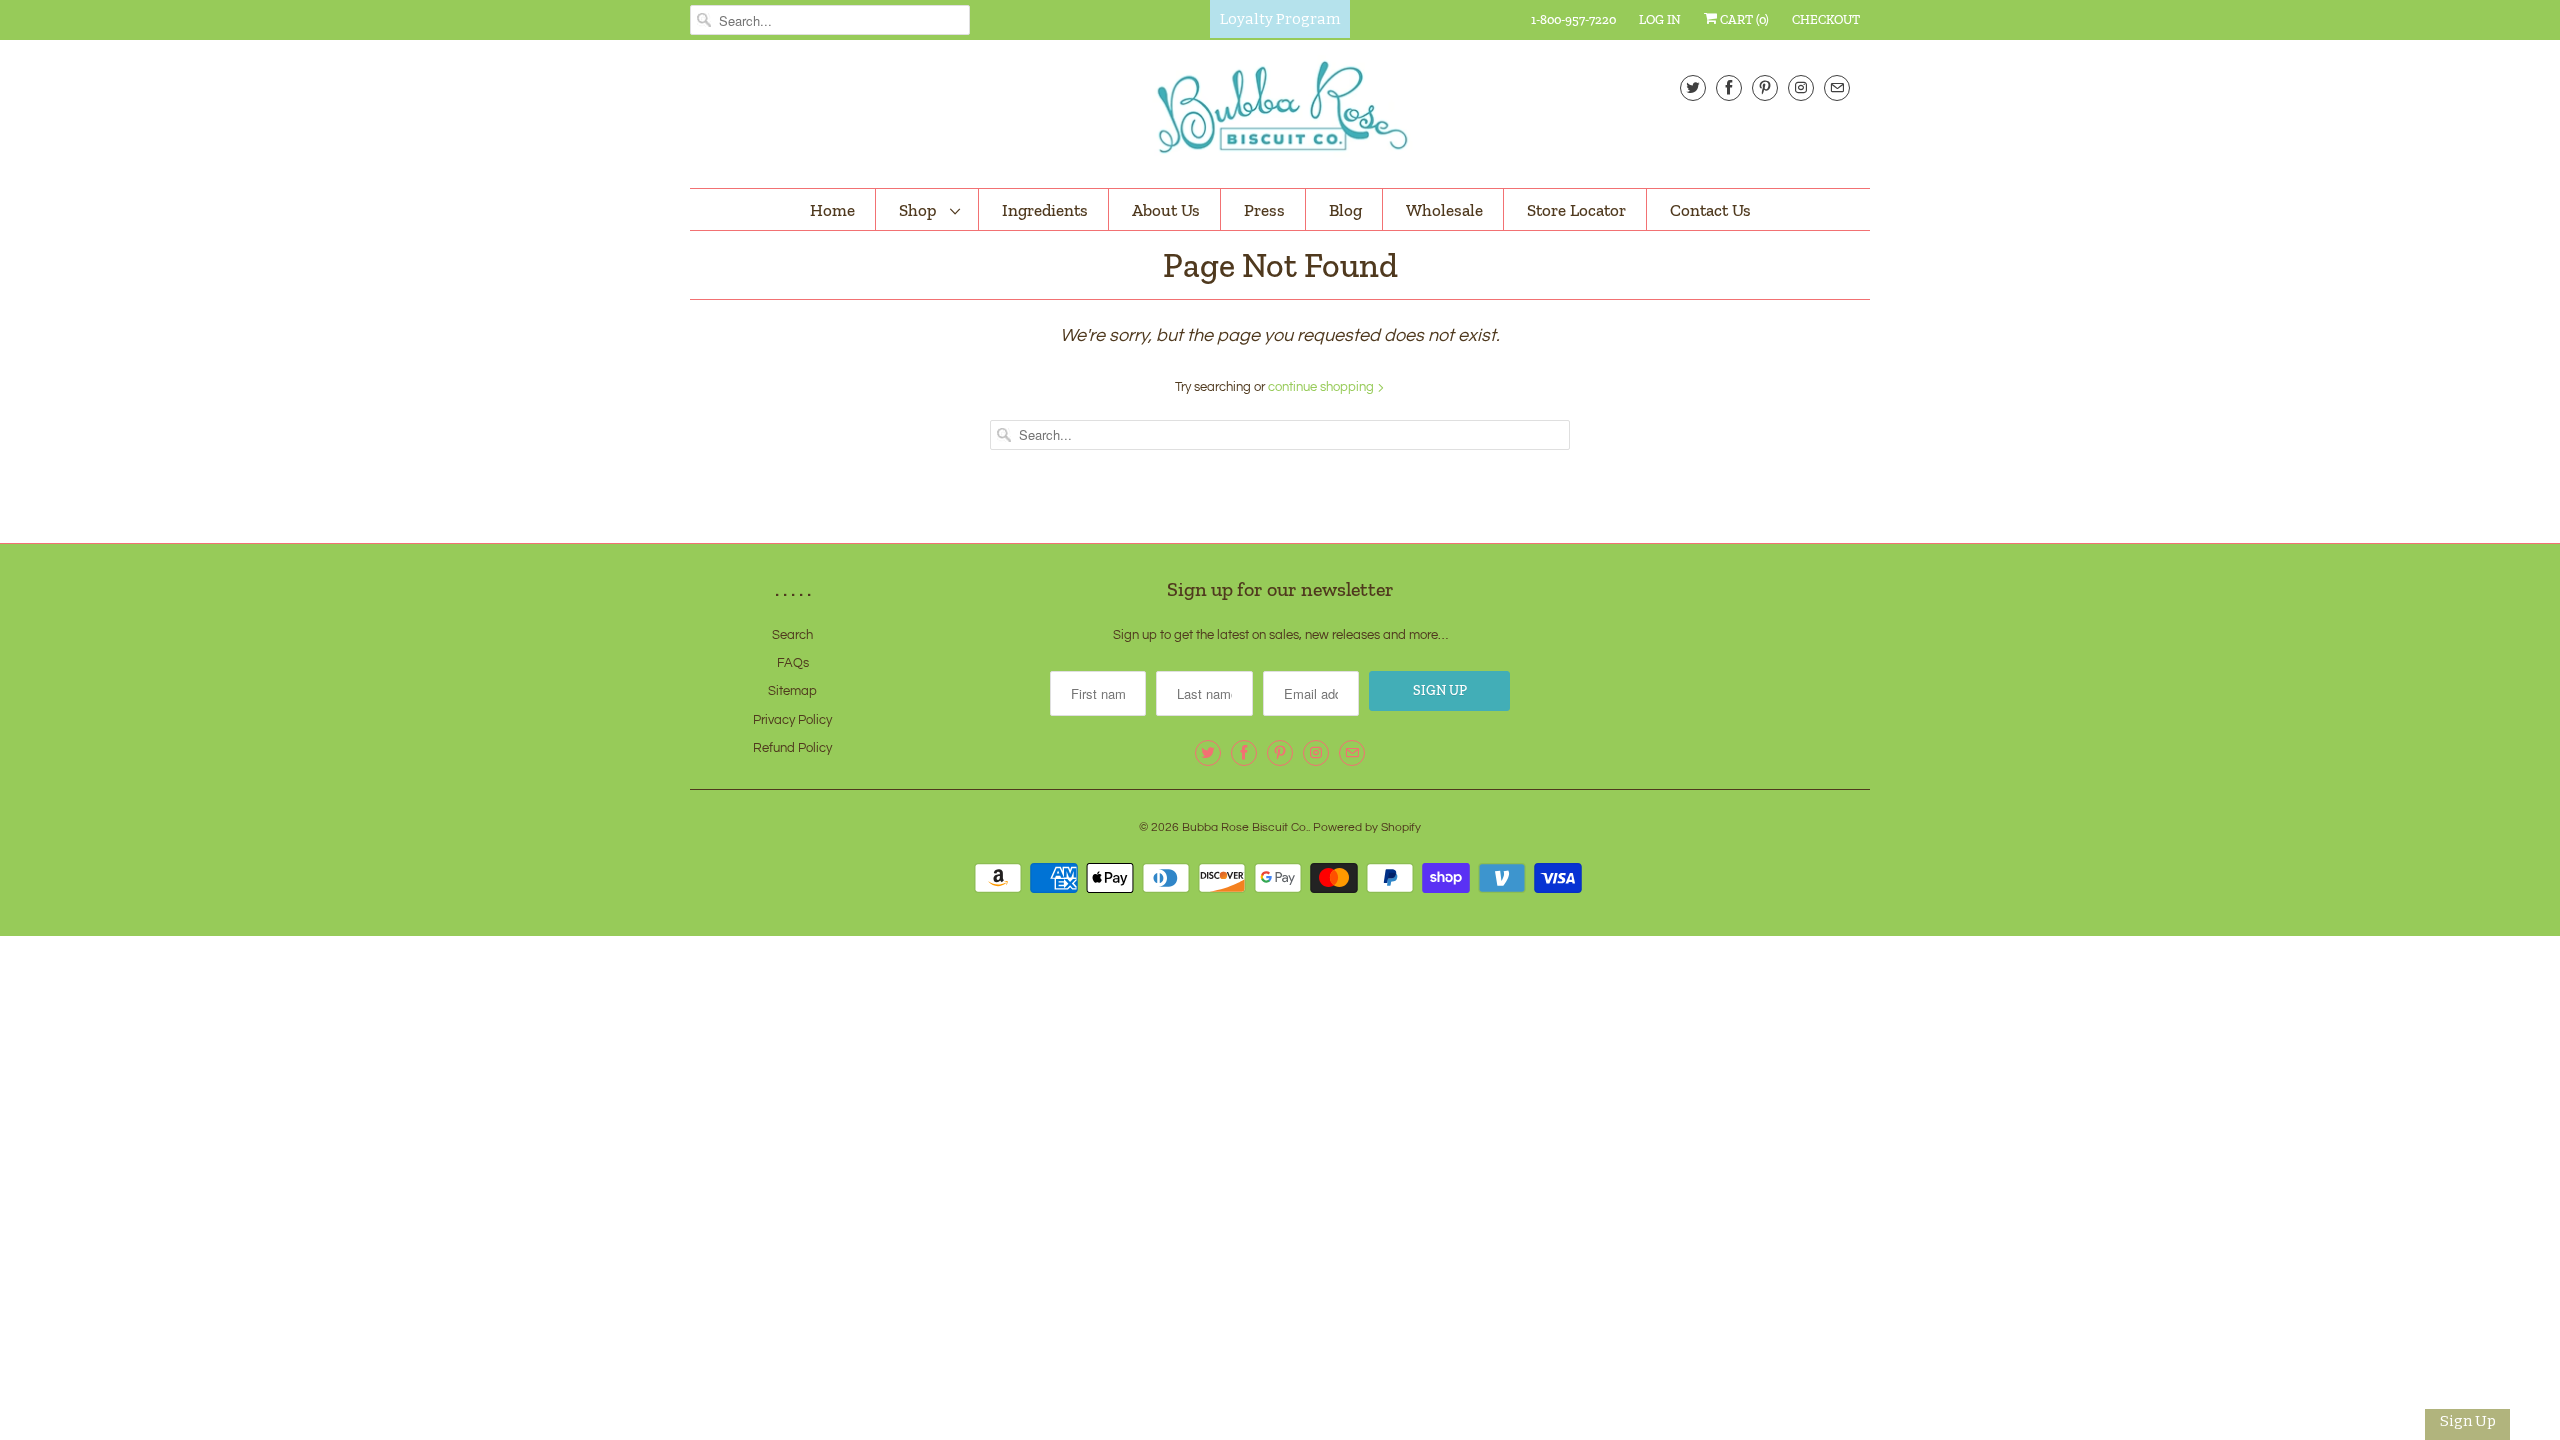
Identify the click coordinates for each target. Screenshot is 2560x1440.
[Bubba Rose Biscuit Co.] (1280, 111)
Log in (1660, 19)
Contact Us (1710, 210)
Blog (1345, 210)
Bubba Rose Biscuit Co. (1245, 827)
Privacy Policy (792, 720)
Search (792, 635)
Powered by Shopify (1367, 827)
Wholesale (1444, 210)
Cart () (1743, 19)
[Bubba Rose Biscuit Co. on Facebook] (1729, 87)
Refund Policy (792, 748)
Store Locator (1576, 210)
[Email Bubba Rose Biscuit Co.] (1837, 87)
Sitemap (792, 691)
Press (1264, 210)
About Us (1166, 210)
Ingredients (1045, 210)
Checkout (1826, 19)
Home (832, 210)
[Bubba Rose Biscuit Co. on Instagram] (1801, 87)
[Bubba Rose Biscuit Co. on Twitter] (1693, 87)
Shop (919, 210)
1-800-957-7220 (1573, 19)
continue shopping (1322, 387)
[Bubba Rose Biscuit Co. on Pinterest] (1765, 87)
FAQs (793, 663)
